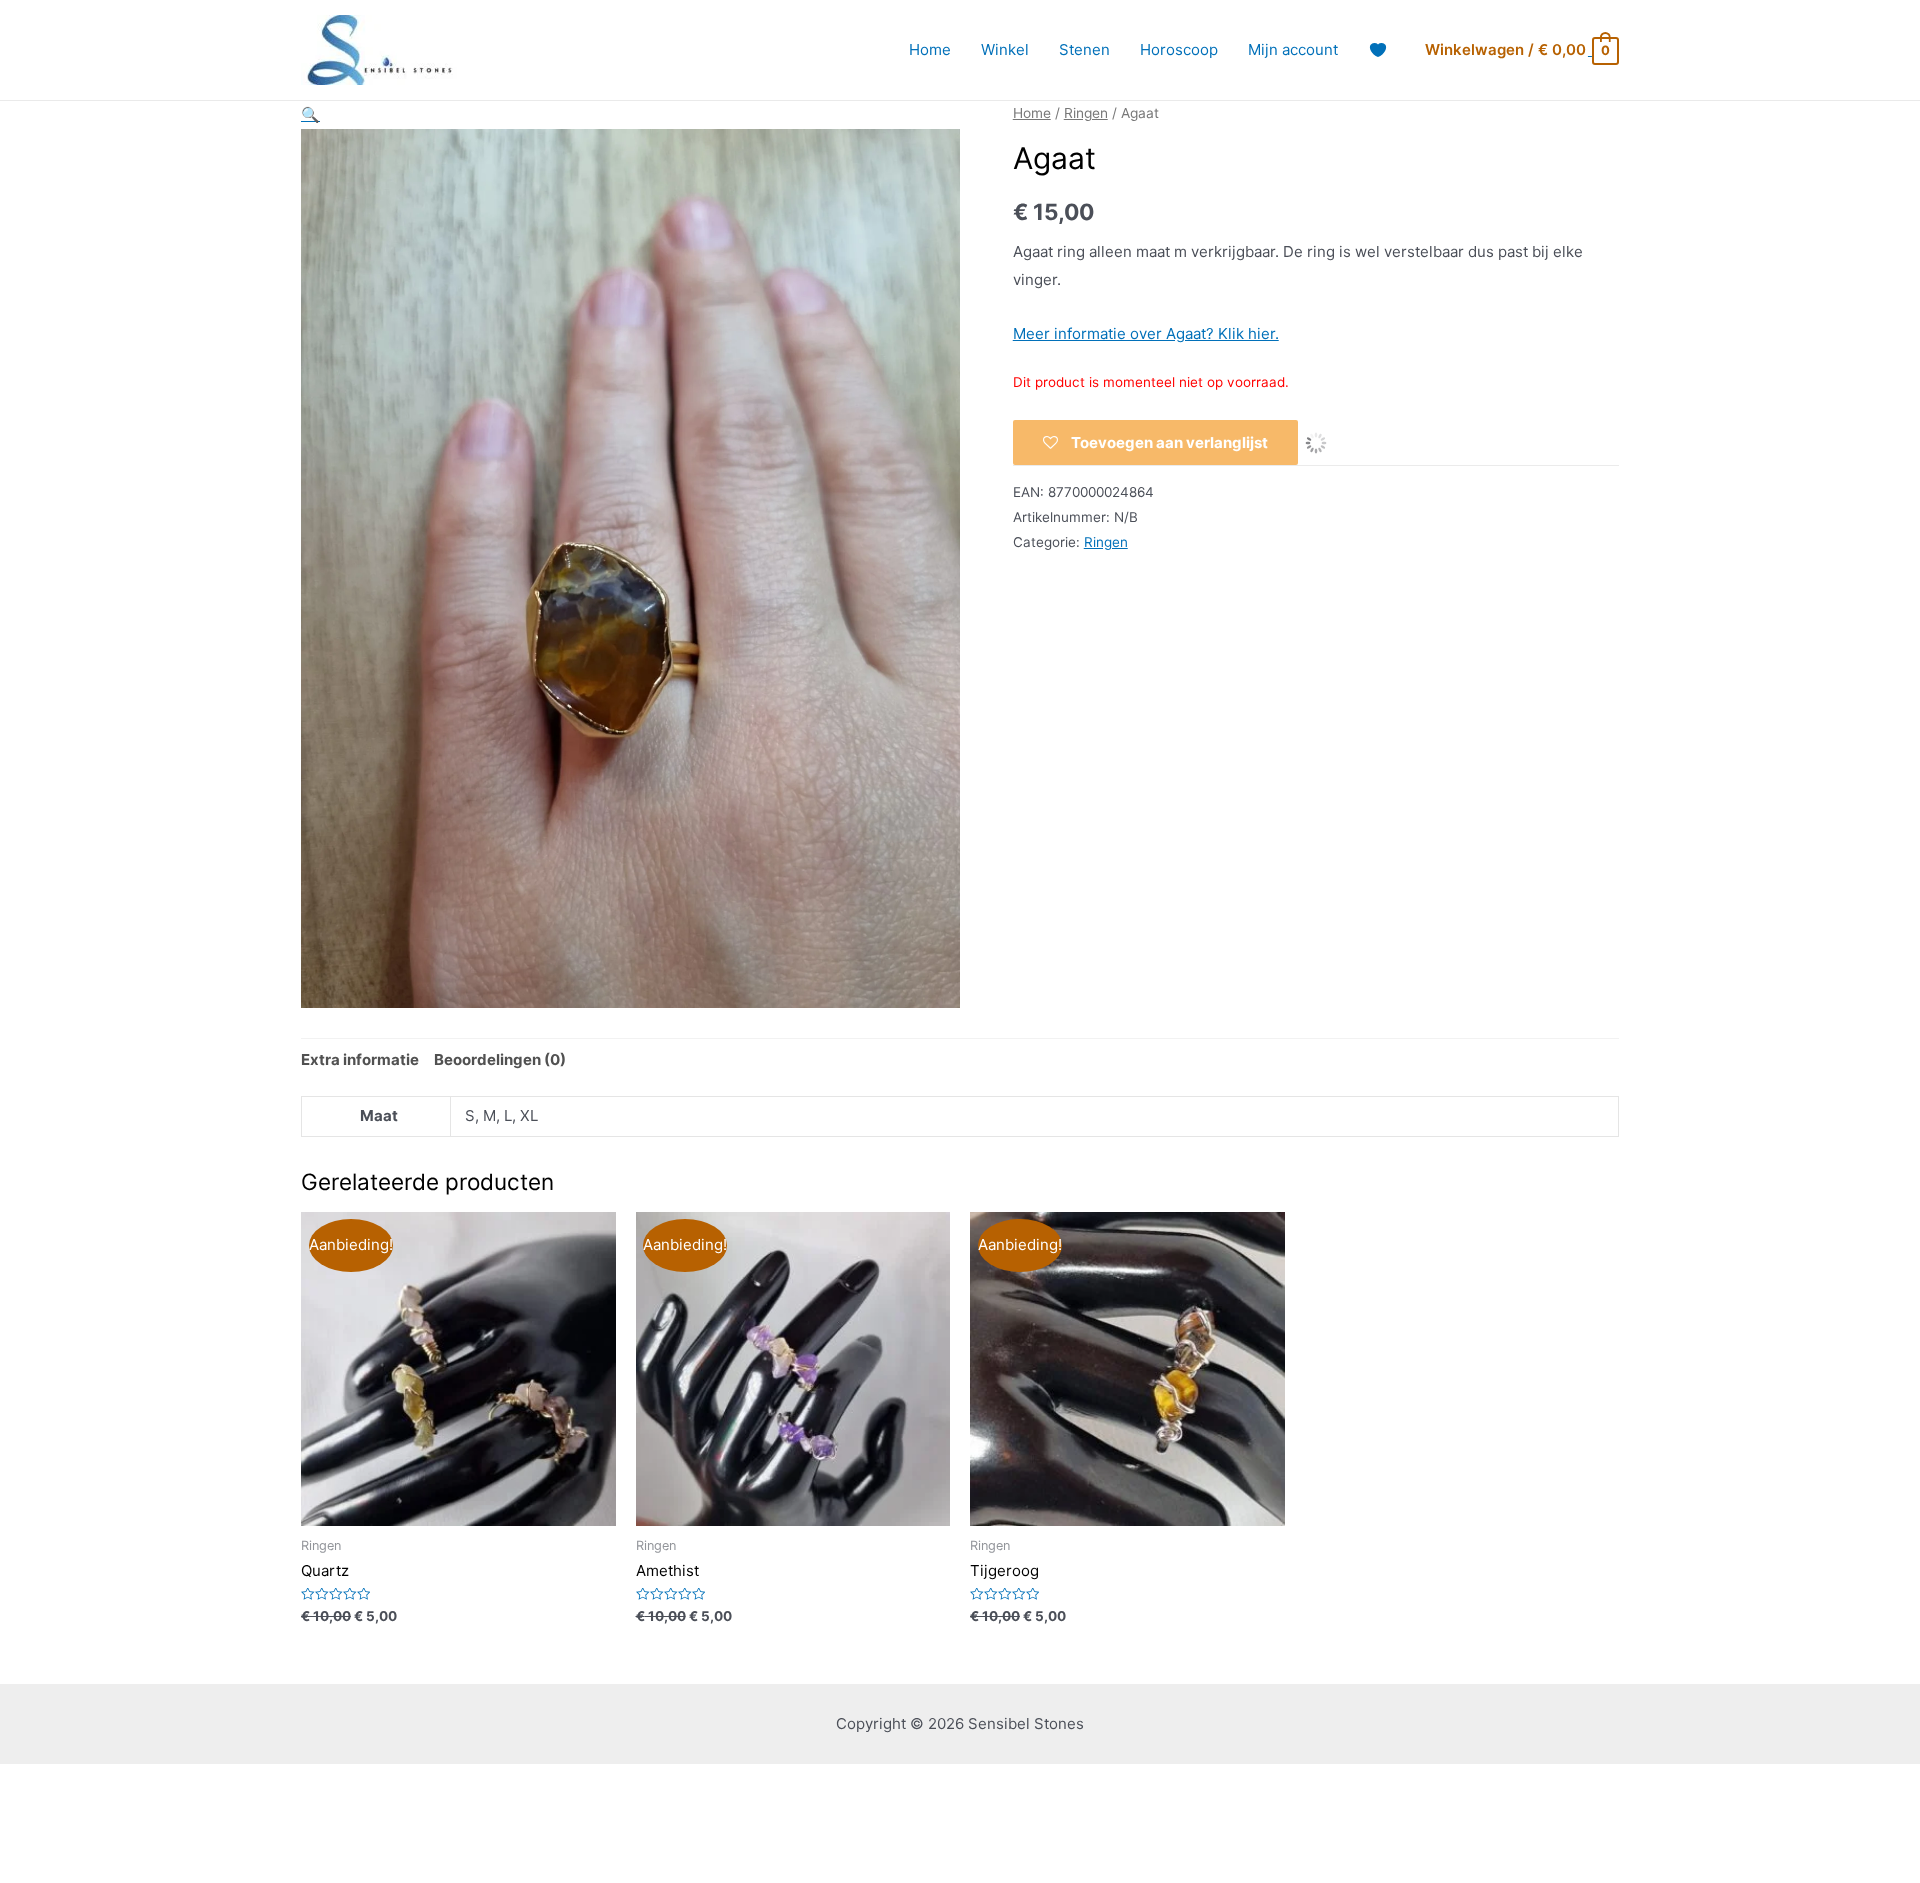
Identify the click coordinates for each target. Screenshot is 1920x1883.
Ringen (1086, 113)
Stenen (1084, 49)
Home (930, 49)
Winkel (1005, 49)
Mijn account (1293, 49)
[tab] (360, 1060)
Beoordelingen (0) (500, 1059)
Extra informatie (360, 1059)
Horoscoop (1179, 49)
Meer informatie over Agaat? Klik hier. (1146, 333)
